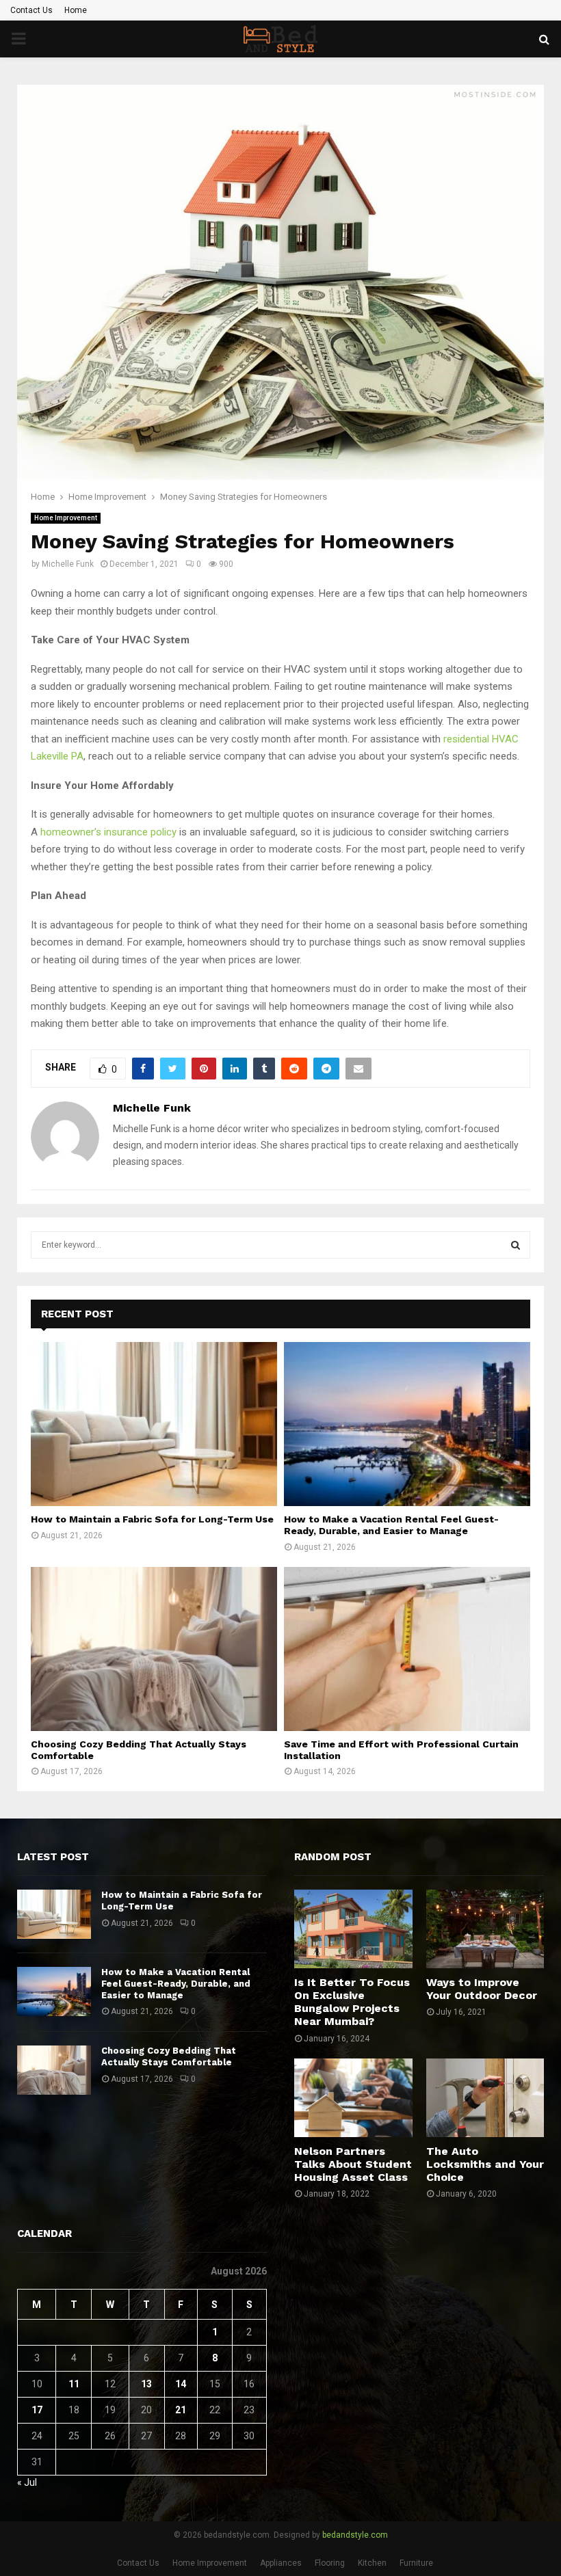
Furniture (416, 2563)
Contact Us (31, 10)
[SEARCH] (516, 1245)
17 (37, 2410)
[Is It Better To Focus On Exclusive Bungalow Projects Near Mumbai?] (353, 1929)
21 (181, 2410)
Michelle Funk (68, 564)
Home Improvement (66, 518)
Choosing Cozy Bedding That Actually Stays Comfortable (169, 2056)
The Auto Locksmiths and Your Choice (485, 2164)
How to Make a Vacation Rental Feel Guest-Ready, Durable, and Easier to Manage (391, 1525)
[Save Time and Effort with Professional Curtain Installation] (407, 1649)
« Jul (27, 2482)
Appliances (281, 2563)
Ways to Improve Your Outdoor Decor (482, 1989)
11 (74, 2384)
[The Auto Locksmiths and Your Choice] (485, 2098)
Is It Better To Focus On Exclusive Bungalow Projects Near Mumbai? (352, 2002)
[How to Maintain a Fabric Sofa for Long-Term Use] (154, 1424)
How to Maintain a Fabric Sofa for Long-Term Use (152, 1519)
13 (146, 2384)
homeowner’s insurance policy (108, 832)
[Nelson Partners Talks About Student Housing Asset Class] (353, 2098)
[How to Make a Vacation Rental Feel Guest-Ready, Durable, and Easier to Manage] (407, 1424)
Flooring (330, 2563)
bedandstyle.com (355, 2535)
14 (181, 2384)
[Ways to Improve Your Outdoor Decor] (485, 1929)
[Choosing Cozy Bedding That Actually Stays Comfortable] (154, 1649)
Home (76, 10)
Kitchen (372, 2563)
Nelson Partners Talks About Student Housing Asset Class (353, 2164)
